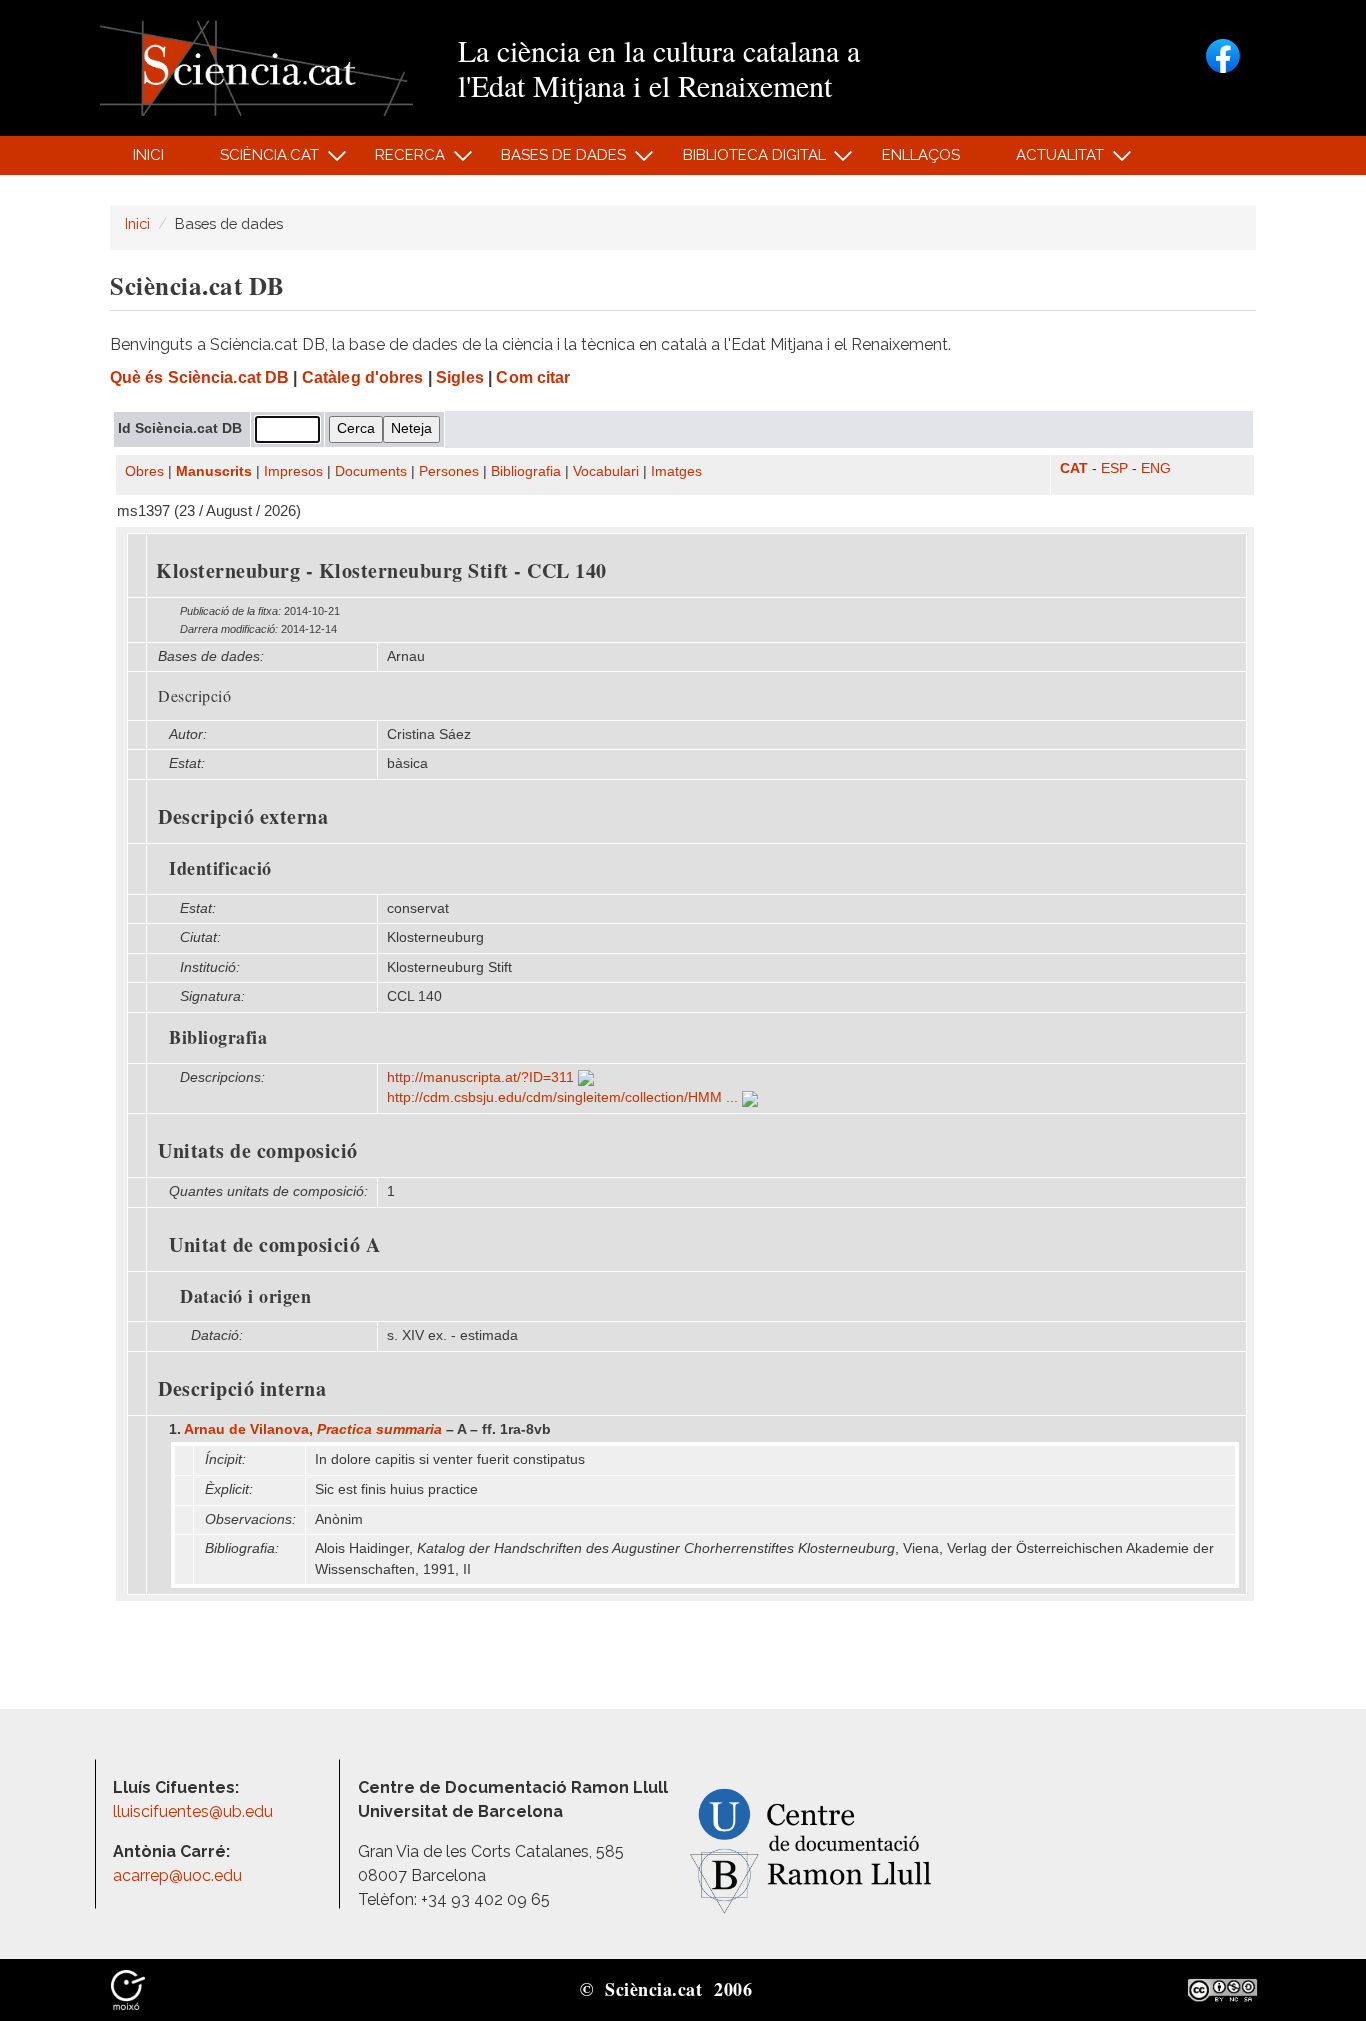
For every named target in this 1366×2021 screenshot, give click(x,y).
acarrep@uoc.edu (177, 1875)
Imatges (676, 471)
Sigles (460, 377)
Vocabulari (606, 471)
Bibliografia (526, 471)
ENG (1156, 468)
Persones (449, 471)
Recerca (399, 160)
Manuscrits (214, 471)
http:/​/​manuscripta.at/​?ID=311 (482, 1077)
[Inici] (256, 66)
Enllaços (921, 155)
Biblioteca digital (743, 160)
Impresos (293, 471)
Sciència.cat (258, 160)
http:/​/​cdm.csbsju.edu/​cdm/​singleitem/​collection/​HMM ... (564, 1097)
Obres (144, 471)
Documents (371, 471)
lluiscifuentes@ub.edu (195, 1811)
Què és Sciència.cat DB (199, 377)
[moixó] (128, 1989)
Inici (148, 155)
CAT (1074, 468)
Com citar (533, 377)
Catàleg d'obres (363, 377)
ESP (1114, 468)
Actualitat (1049, 160)
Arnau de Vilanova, (313, 1429)
